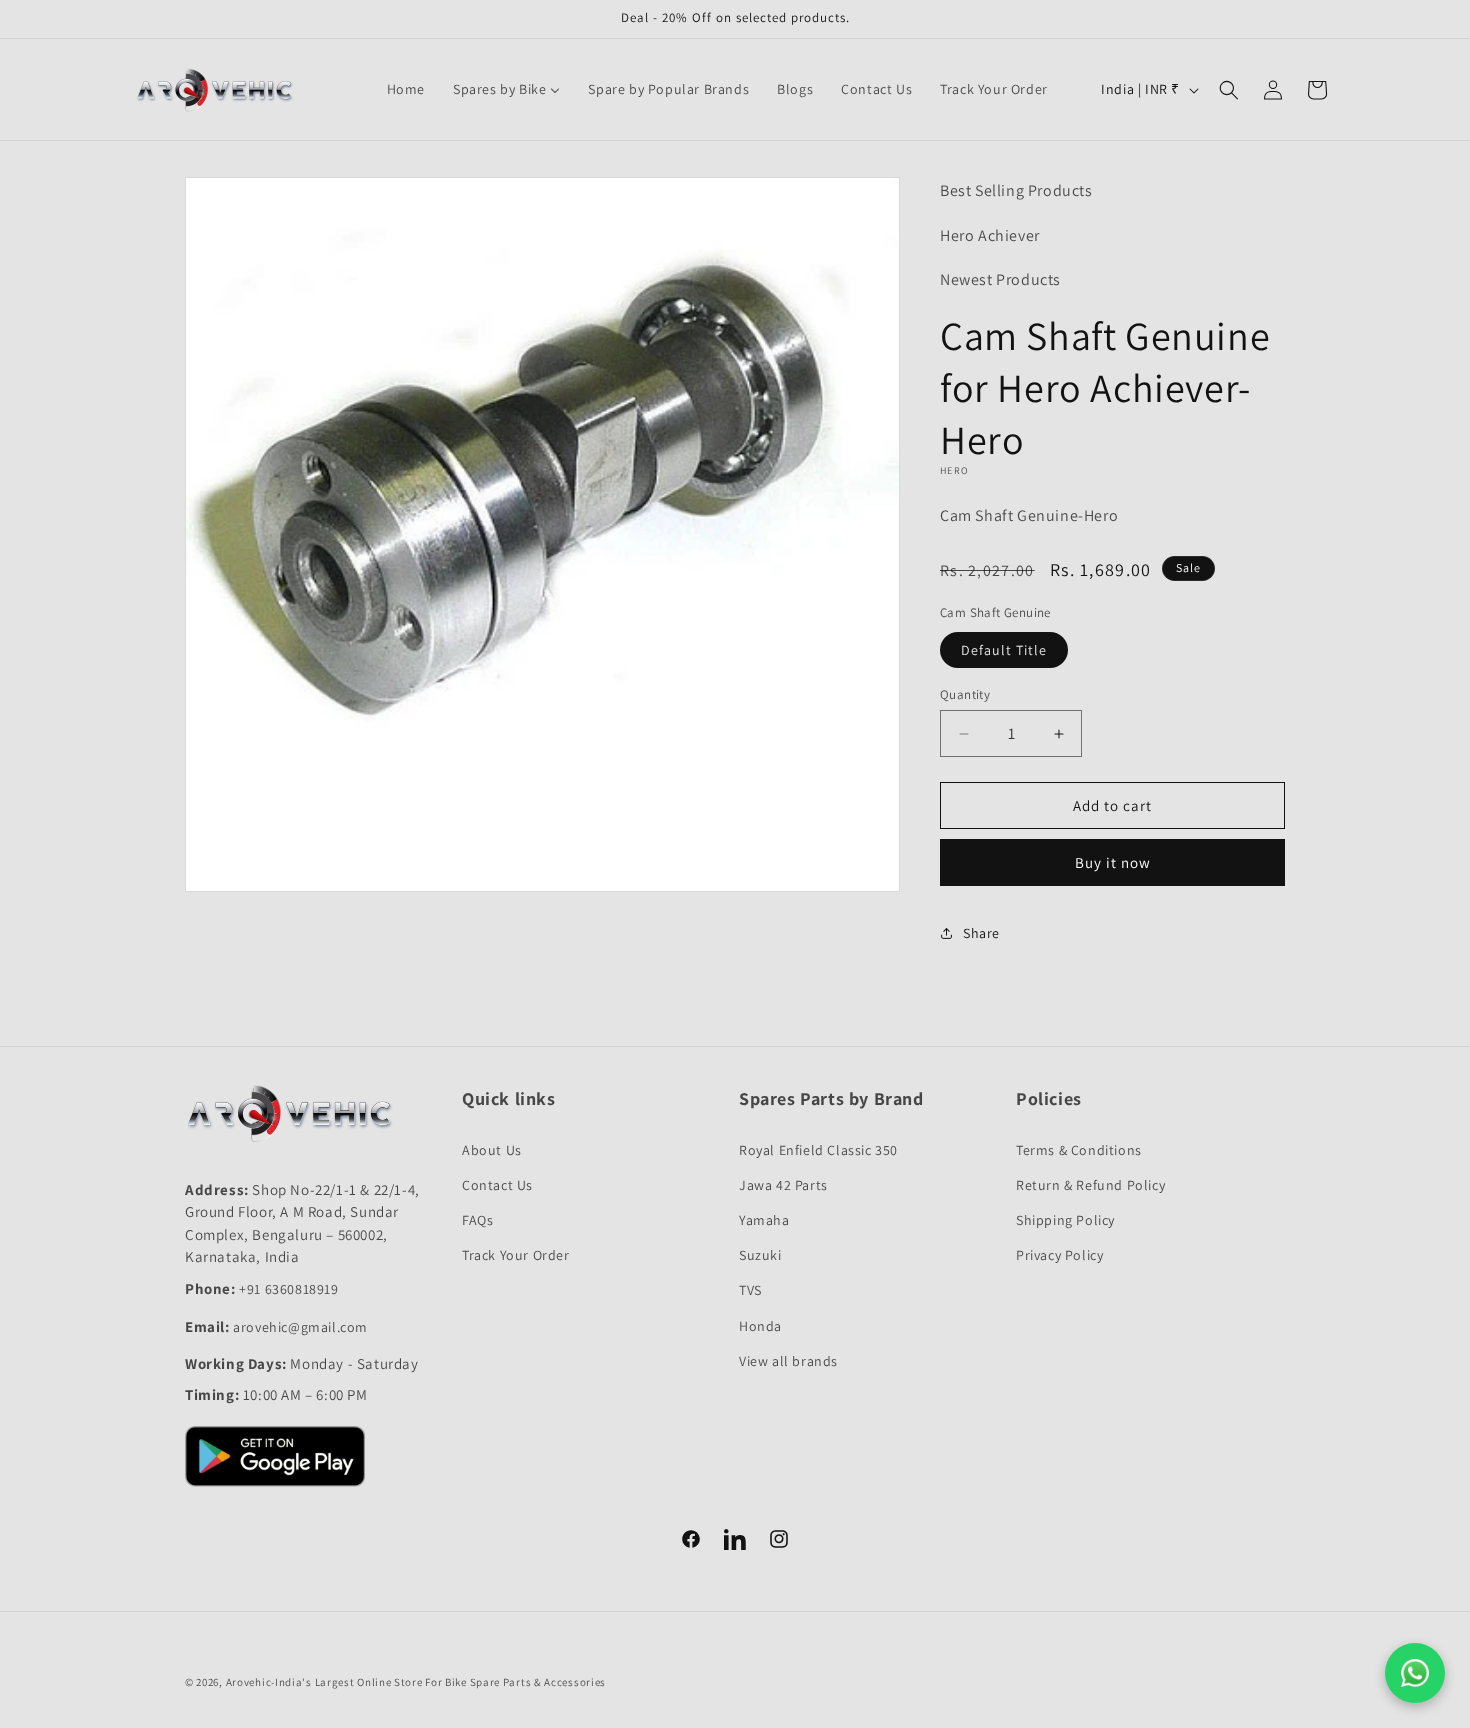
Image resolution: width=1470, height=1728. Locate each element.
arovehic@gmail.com (300, 1327)
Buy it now (1113, 862)
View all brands (788, 1361)
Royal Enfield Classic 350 (818, 1150)
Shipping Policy (1065, 1220)
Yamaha (764, 1220)
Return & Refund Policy (1090, 1185)
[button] (1229, 90)
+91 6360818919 (288, 1289)
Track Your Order (516, 1255)
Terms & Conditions (1079, 1150)
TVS (750, 1290)
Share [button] (981, 933)
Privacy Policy (1059, 1255)
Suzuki (760, 1255)
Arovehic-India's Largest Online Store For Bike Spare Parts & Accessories (416, 1682)
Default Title (1004, 650)
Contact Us (497, 1185)
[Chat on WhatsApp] (1415, 1673)
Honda (760, 1326)
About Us (492, 1150)
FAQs (477, 1220)
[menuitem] (406, 89)
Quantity (965, 694)
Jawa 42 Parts (783, 1185)
